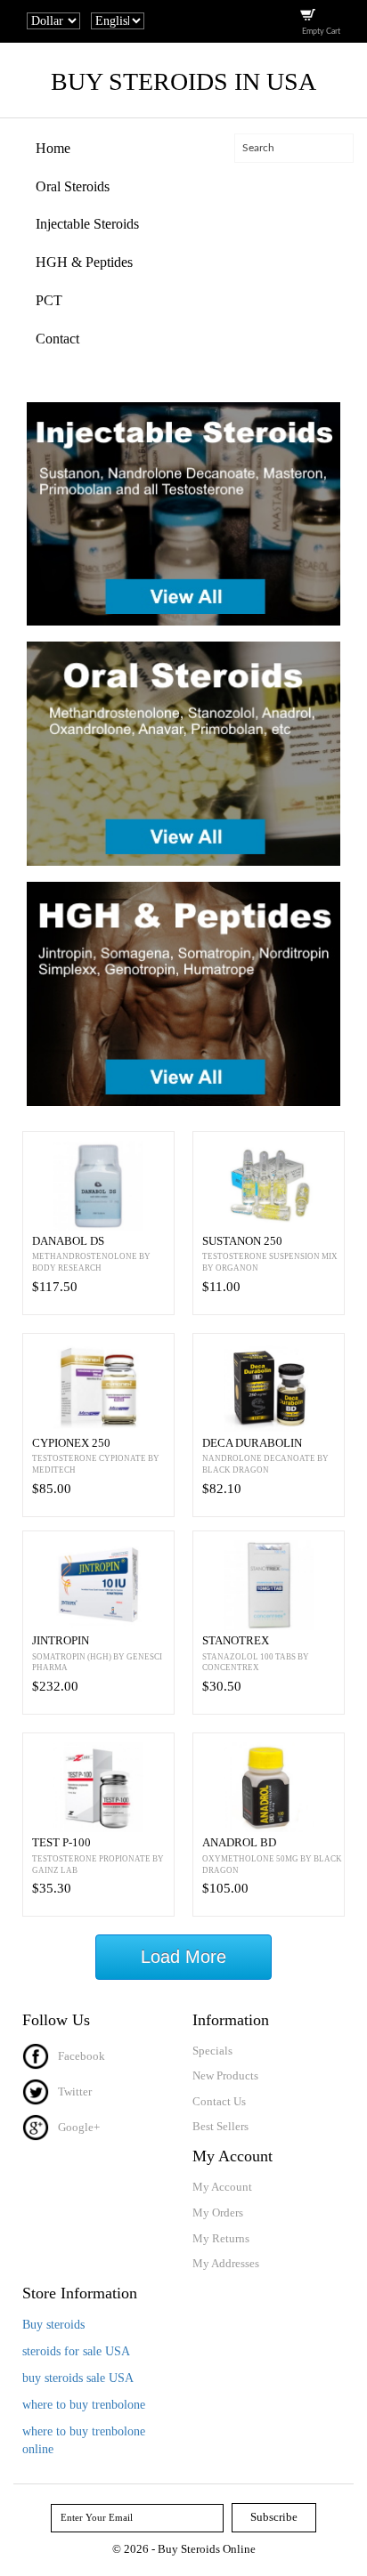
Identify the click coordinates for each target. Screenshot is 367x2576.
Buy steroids (53, 2325)
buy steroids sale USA (78, 2378)
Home (53, 148)
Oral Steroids (73, 186)
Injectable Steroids (87, 224)
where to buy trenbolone (84, 2405)
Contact (57, 339)
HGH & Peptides (84, 262)
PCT (49, 300)
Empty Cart (321, 32)
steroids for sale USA (76, 2351)
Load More (183, 1957)
